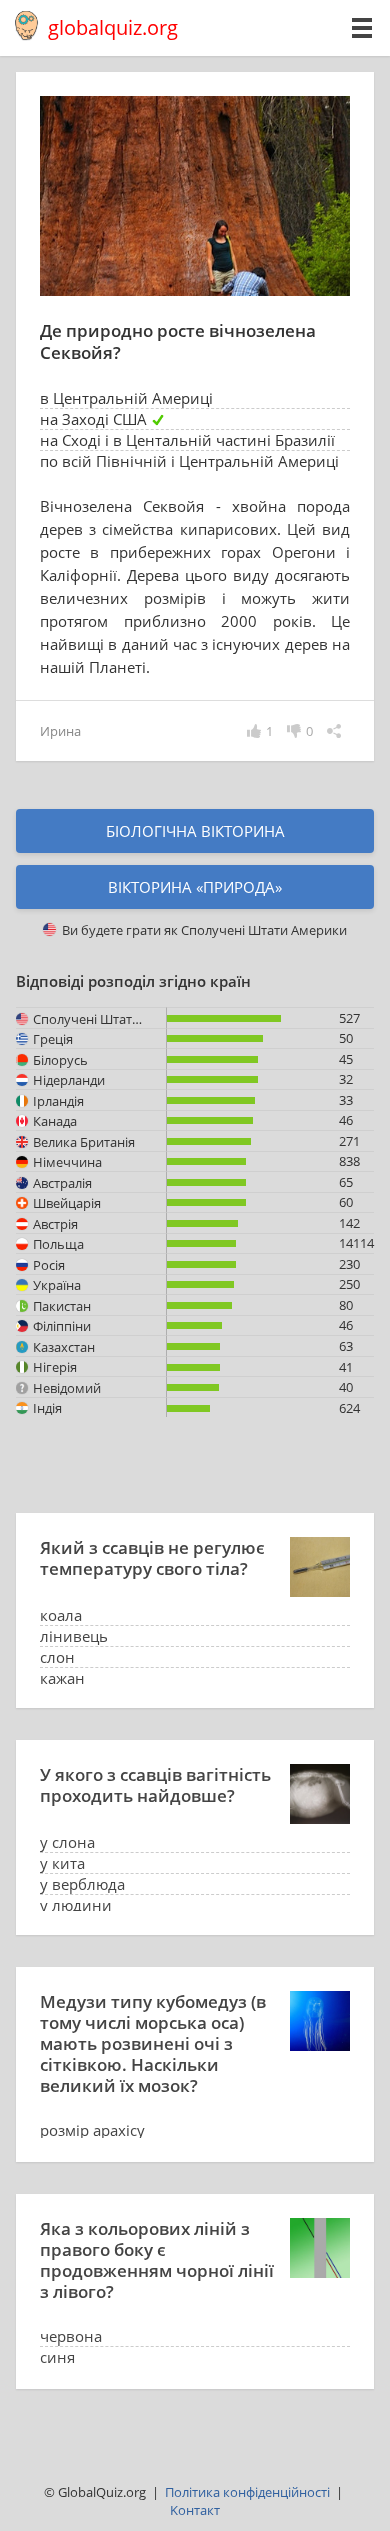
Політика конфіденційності (247, 2492)
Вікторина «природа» (195, 887)
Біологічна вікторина (195, 831)
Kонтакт (195, 2510)
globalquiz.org (113, 27)
